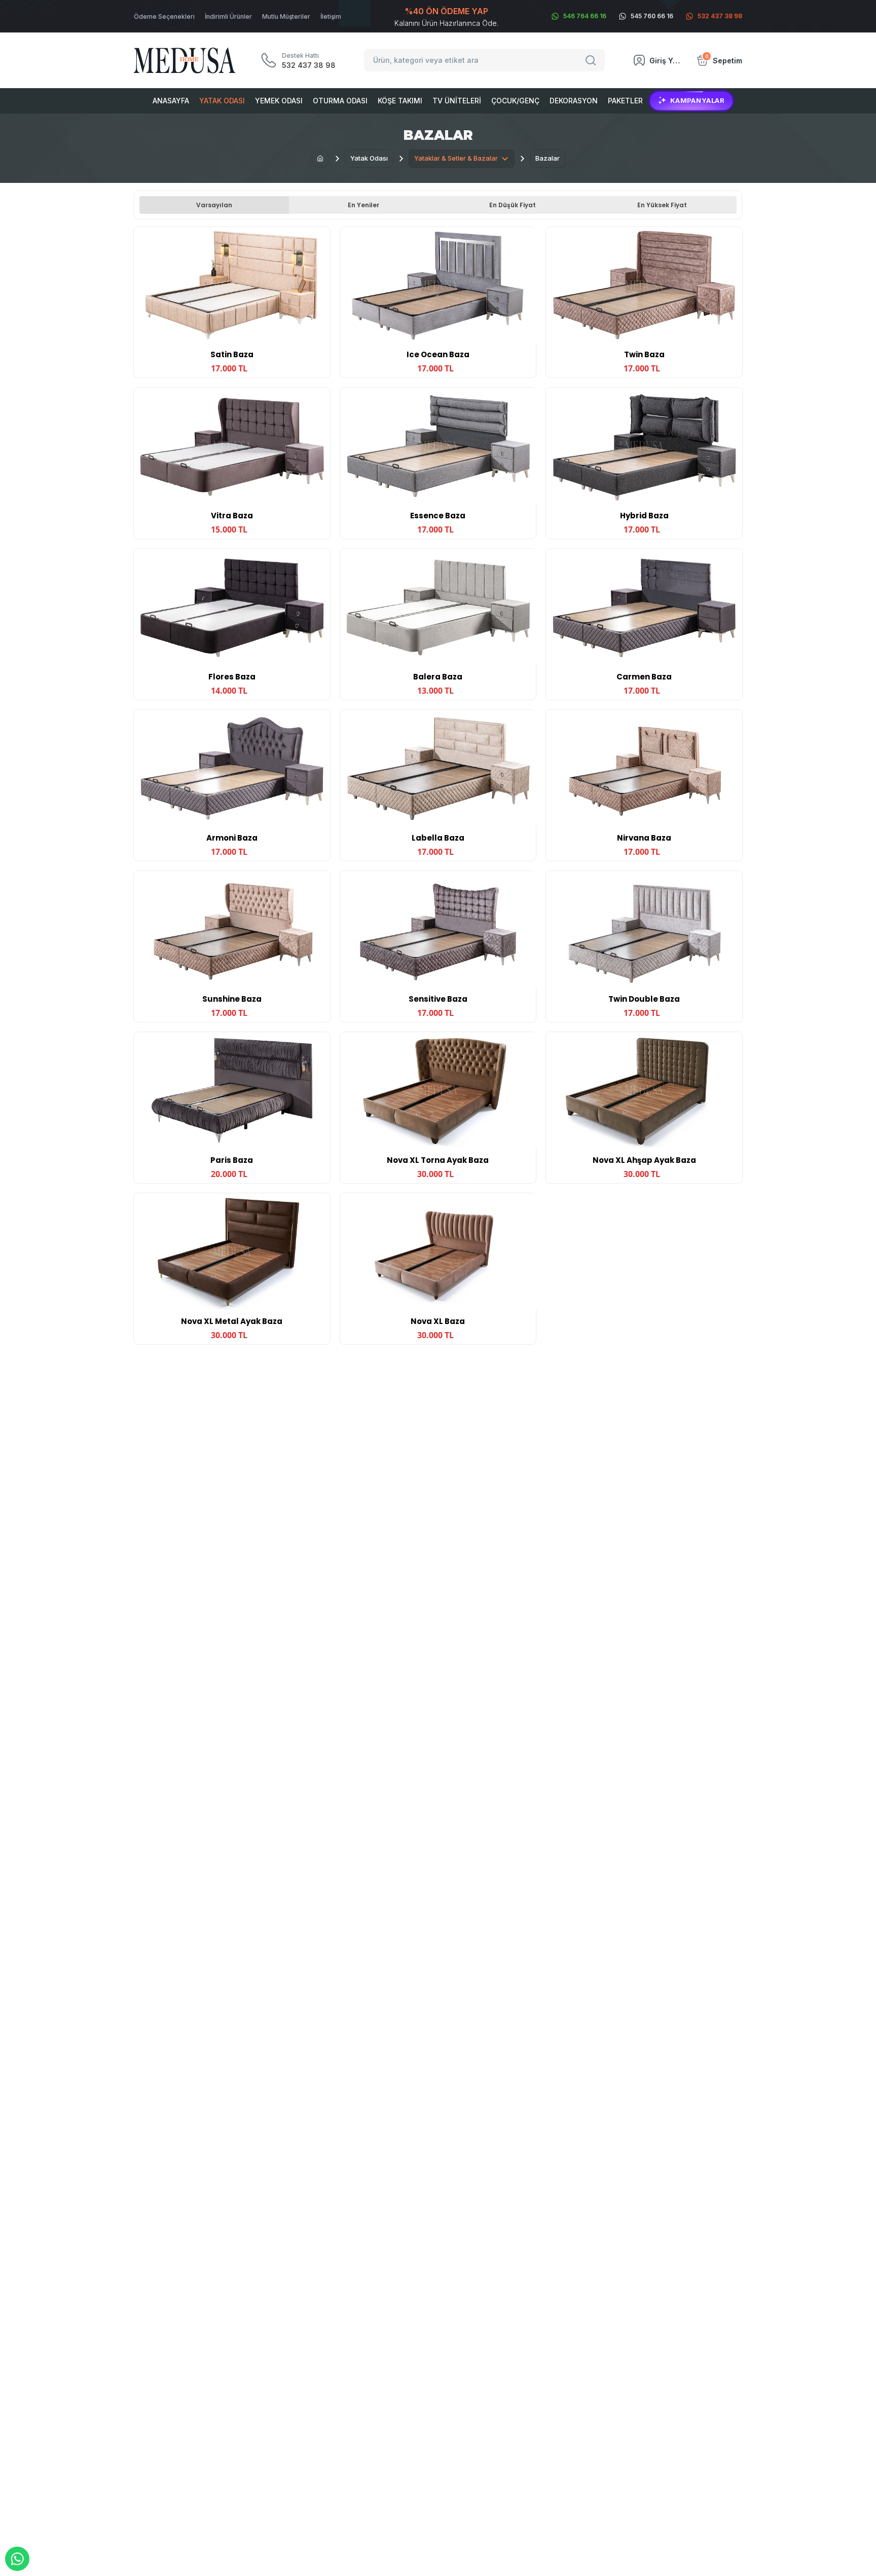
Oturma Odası (340, 101)
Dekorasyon (574, 101)
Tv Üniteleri (457, 101)
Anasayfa (171, 101)
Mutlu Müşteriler (286, 16)
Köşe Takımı (400, 101)
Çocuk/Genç (515, 101)
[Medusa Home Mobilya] (185, 61)
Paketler (625, 101)
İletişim (331, 16)
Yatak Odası (222, 101)
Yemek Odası (279, 101)
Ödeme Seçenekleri (164, 16)
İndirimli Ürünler (228, 16)
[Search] (592, 60)
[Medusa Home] (320, 159)
